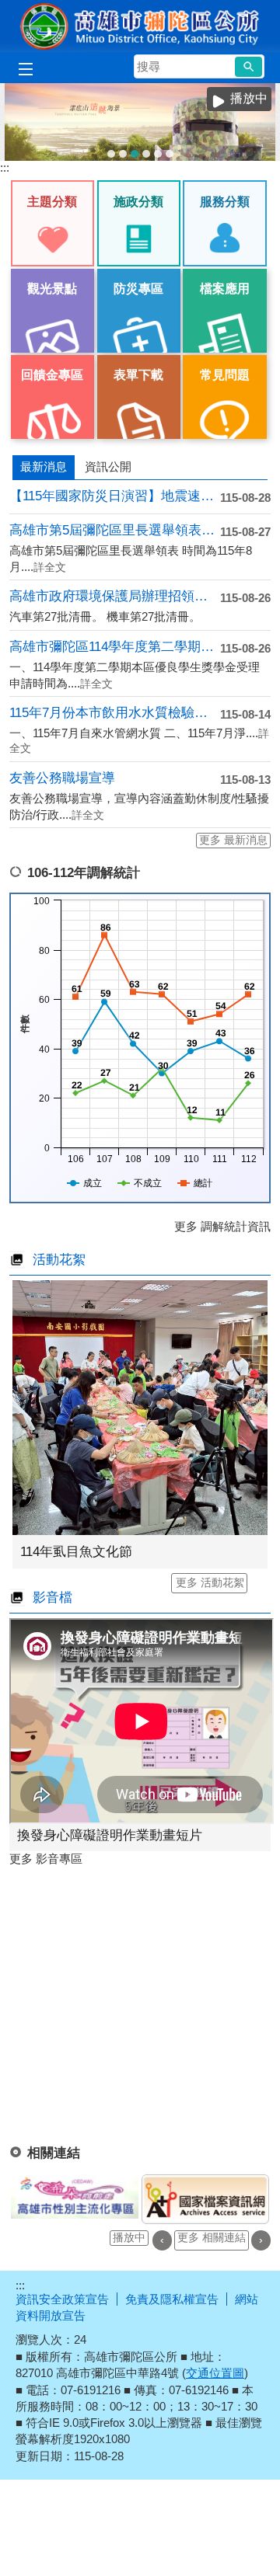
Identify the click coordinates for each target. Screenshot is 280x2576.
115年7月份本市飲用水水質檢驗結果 (115, 713)
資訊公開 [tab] (108, 466)
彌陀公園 (158, 154)
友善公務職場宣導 (62, 778)
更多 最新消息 (233, 840)
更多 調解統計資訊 (222, 1226)
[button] (248, 67)
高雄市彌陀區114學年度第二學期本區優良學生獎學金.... (115, 647)
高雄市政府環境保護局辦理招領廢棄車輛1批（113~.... (115, 596)
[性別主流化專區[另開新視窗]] (75, 2197)
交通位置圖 (215, 2373)
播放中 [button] (249, 98)
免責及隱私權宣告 (172, 2299)
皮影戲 (170, 154)
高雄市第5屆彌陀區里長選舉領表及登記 (115, 530)
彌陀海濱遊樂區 (146, 154)
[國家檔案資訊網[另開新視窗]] (205, 2200)
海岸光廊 (123, 154)
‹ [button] (162, 2240)
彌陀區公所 (140, 26)
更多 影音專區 (46, 1859)
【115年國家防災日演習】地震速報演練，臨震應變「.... (115, 496)
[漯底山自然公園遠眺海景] (140, 122)
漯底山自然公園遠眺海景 (135, 154)
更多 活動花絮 (210, 1583)
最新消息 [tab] (44, 466)
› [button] (261, 2240)
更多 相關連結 (212, 2238)
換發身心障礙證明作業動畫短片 (110, 1835)
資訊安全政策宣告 (62, 2299)
